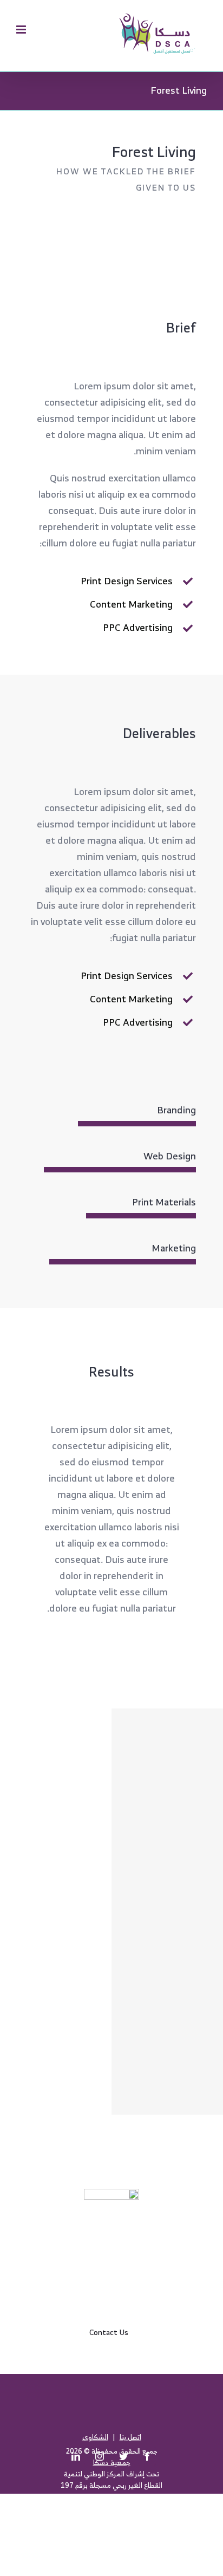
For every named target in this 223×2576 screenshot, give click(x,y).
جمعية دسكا (112, 2462)
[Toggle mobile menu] (22, 30)
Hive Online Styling (168, 2074)
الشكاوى (95, 2437)
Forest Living (168, 1912)
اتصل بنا (130, 2437)
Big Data (168, 1993)
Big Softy (168, 1831)
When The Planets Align (168, 1749)
